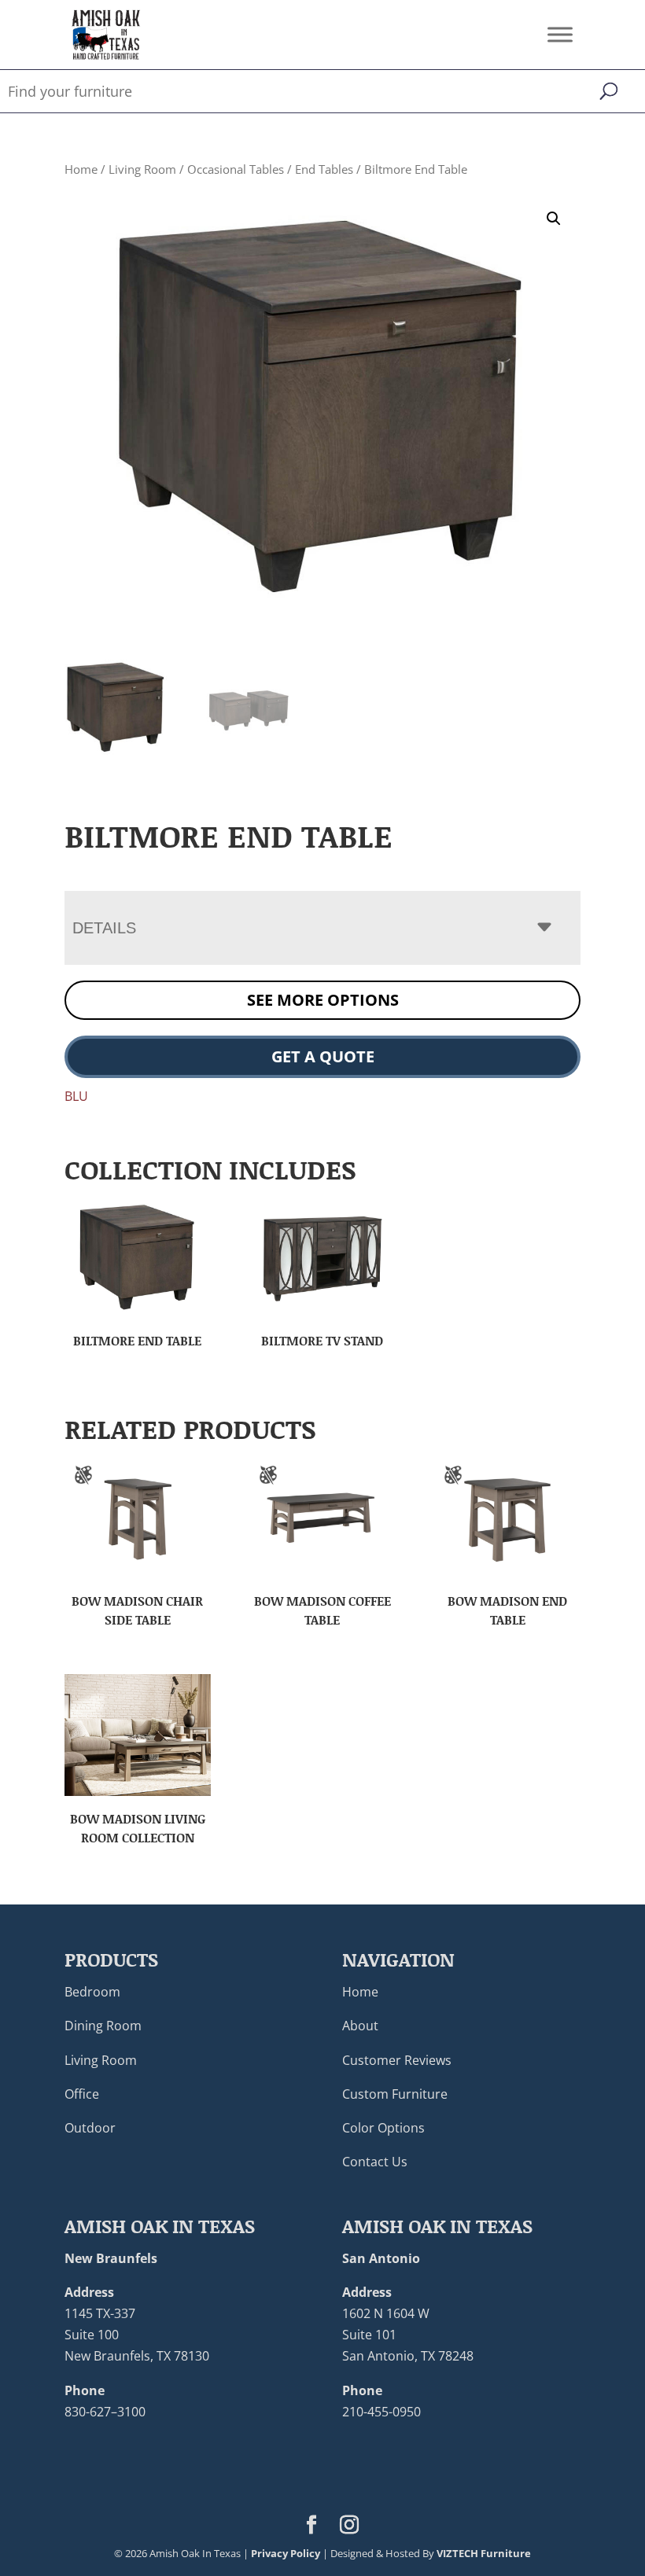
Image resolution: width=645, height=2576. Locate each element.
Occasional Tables (236, 169)
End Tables (324, 169)
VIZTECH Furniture (484, 2553)
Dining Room (103, 2026)
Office (82, 2094)
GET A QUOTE (323, 1056)
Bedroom (92, 1992)
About (360, 2026)
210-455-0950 (381, 2412)
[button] (554, 219)
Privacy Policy (286, 2553)
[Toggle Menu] (560, 34)
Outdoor (90, 2128)
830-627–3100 (105, 2412)
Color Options (383, 2128)
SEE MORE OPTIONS (323, 1000)
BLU (76, 1096)
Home (81, 169)
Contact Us (375, 2162)
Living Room (142, 169)
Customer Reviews (397, 2060)
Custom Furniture (395, 2094)
